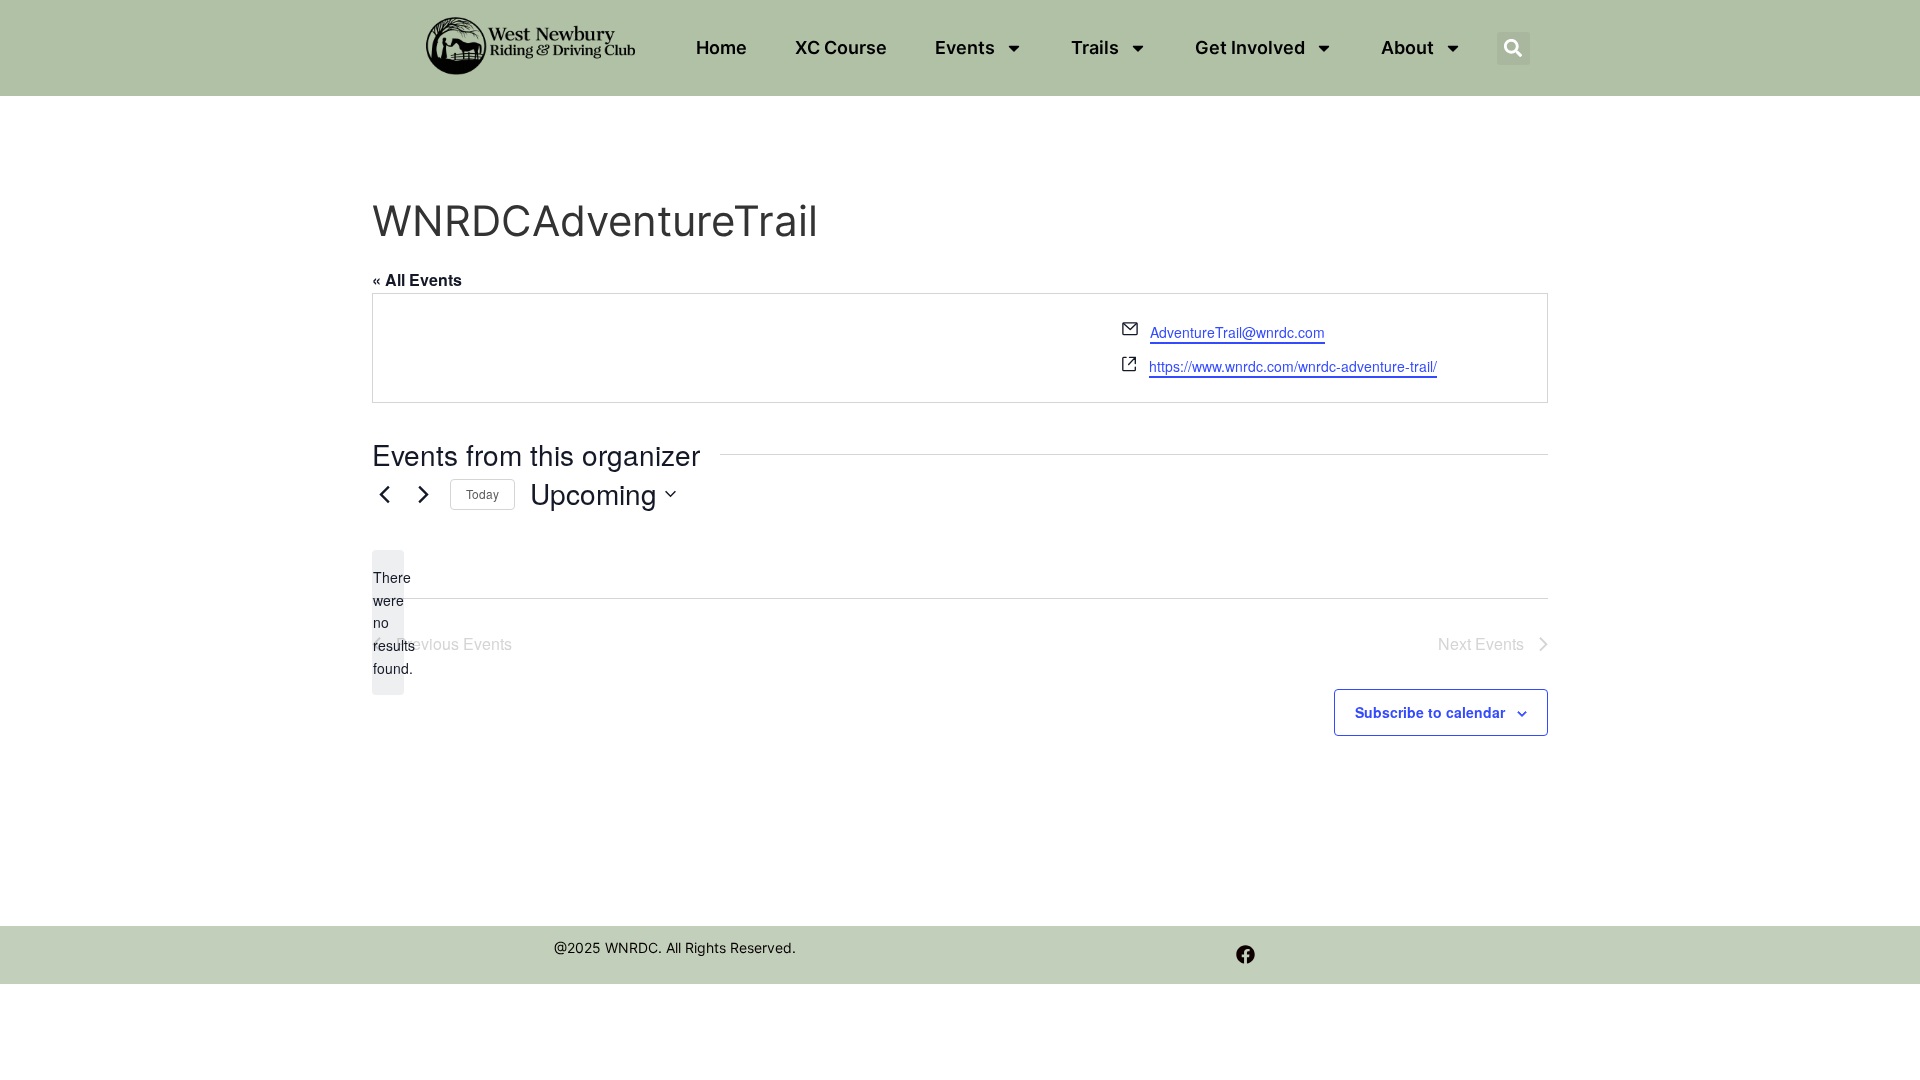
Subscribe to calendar (1430, 712)
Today (482, 493)
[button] (1513, 48)
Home (721, 47)
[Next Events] (423, 494)
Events (965, 47)
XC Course (841, 47)
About (1407, 47)
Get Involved (1250, 47)
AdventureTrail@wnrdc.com (1237, 332)
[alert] (388, 622)
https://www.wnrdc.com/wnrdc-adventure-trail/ (1293, 366)
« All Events (417, 279)
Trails (1095, 47)
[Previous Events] (384, 494)
